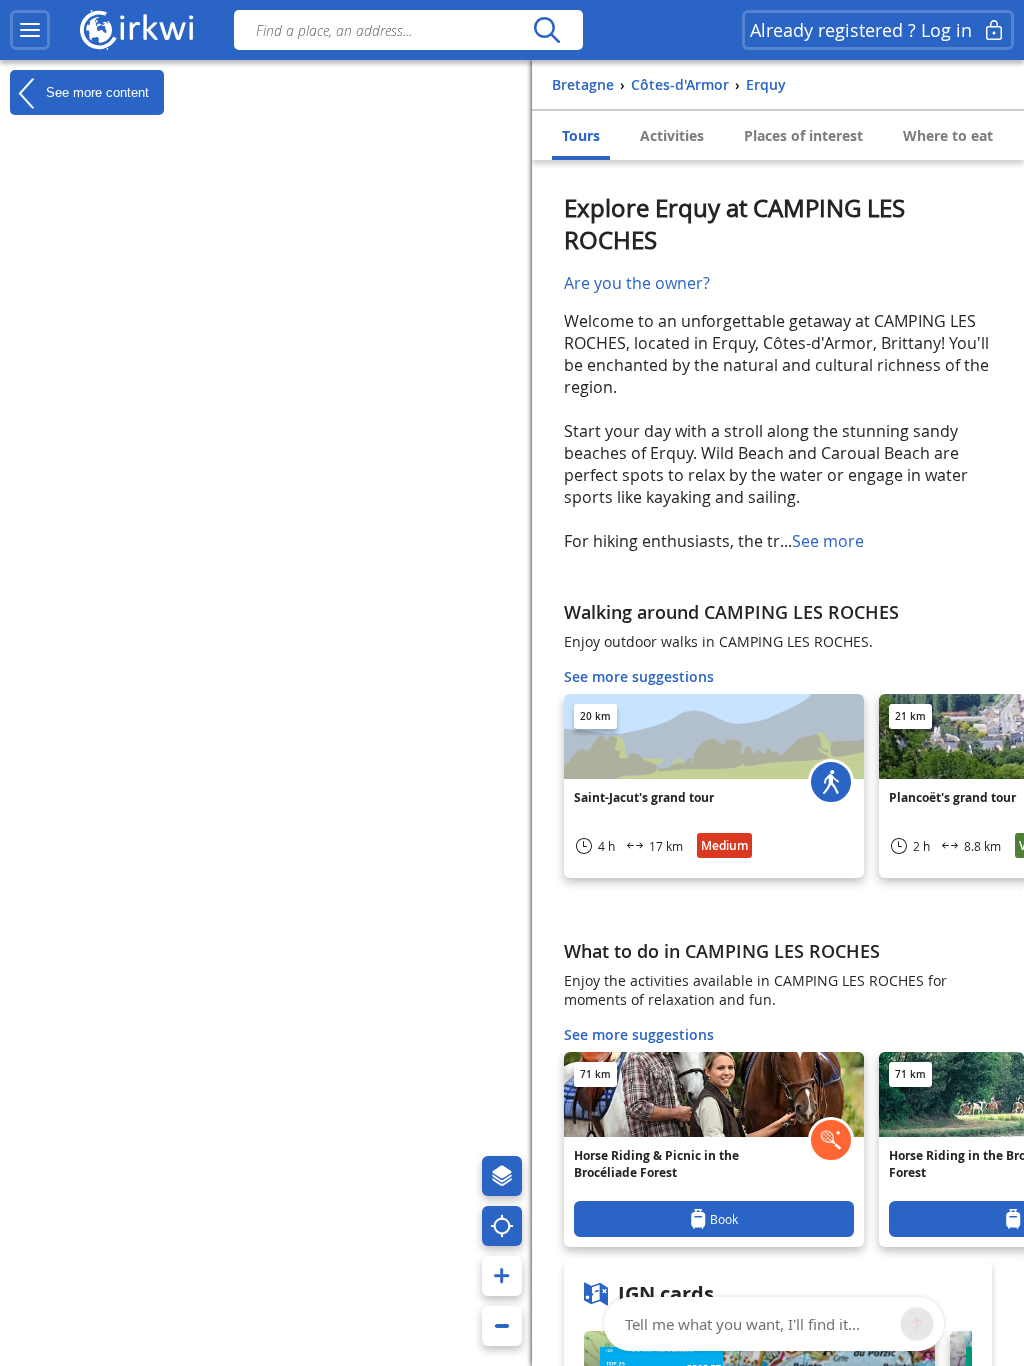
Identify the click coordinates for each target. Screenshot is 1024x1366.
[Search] (546, 30)
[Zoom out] (502, 1326)
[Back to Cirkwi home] (137, 30)
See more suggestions (639, 676)
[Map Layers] (502, 1176)
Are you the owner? (637, 283)
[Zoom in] (502, 1276)
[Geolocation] (502, 1226)
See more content (95, 91)
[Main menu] (30, 30)
